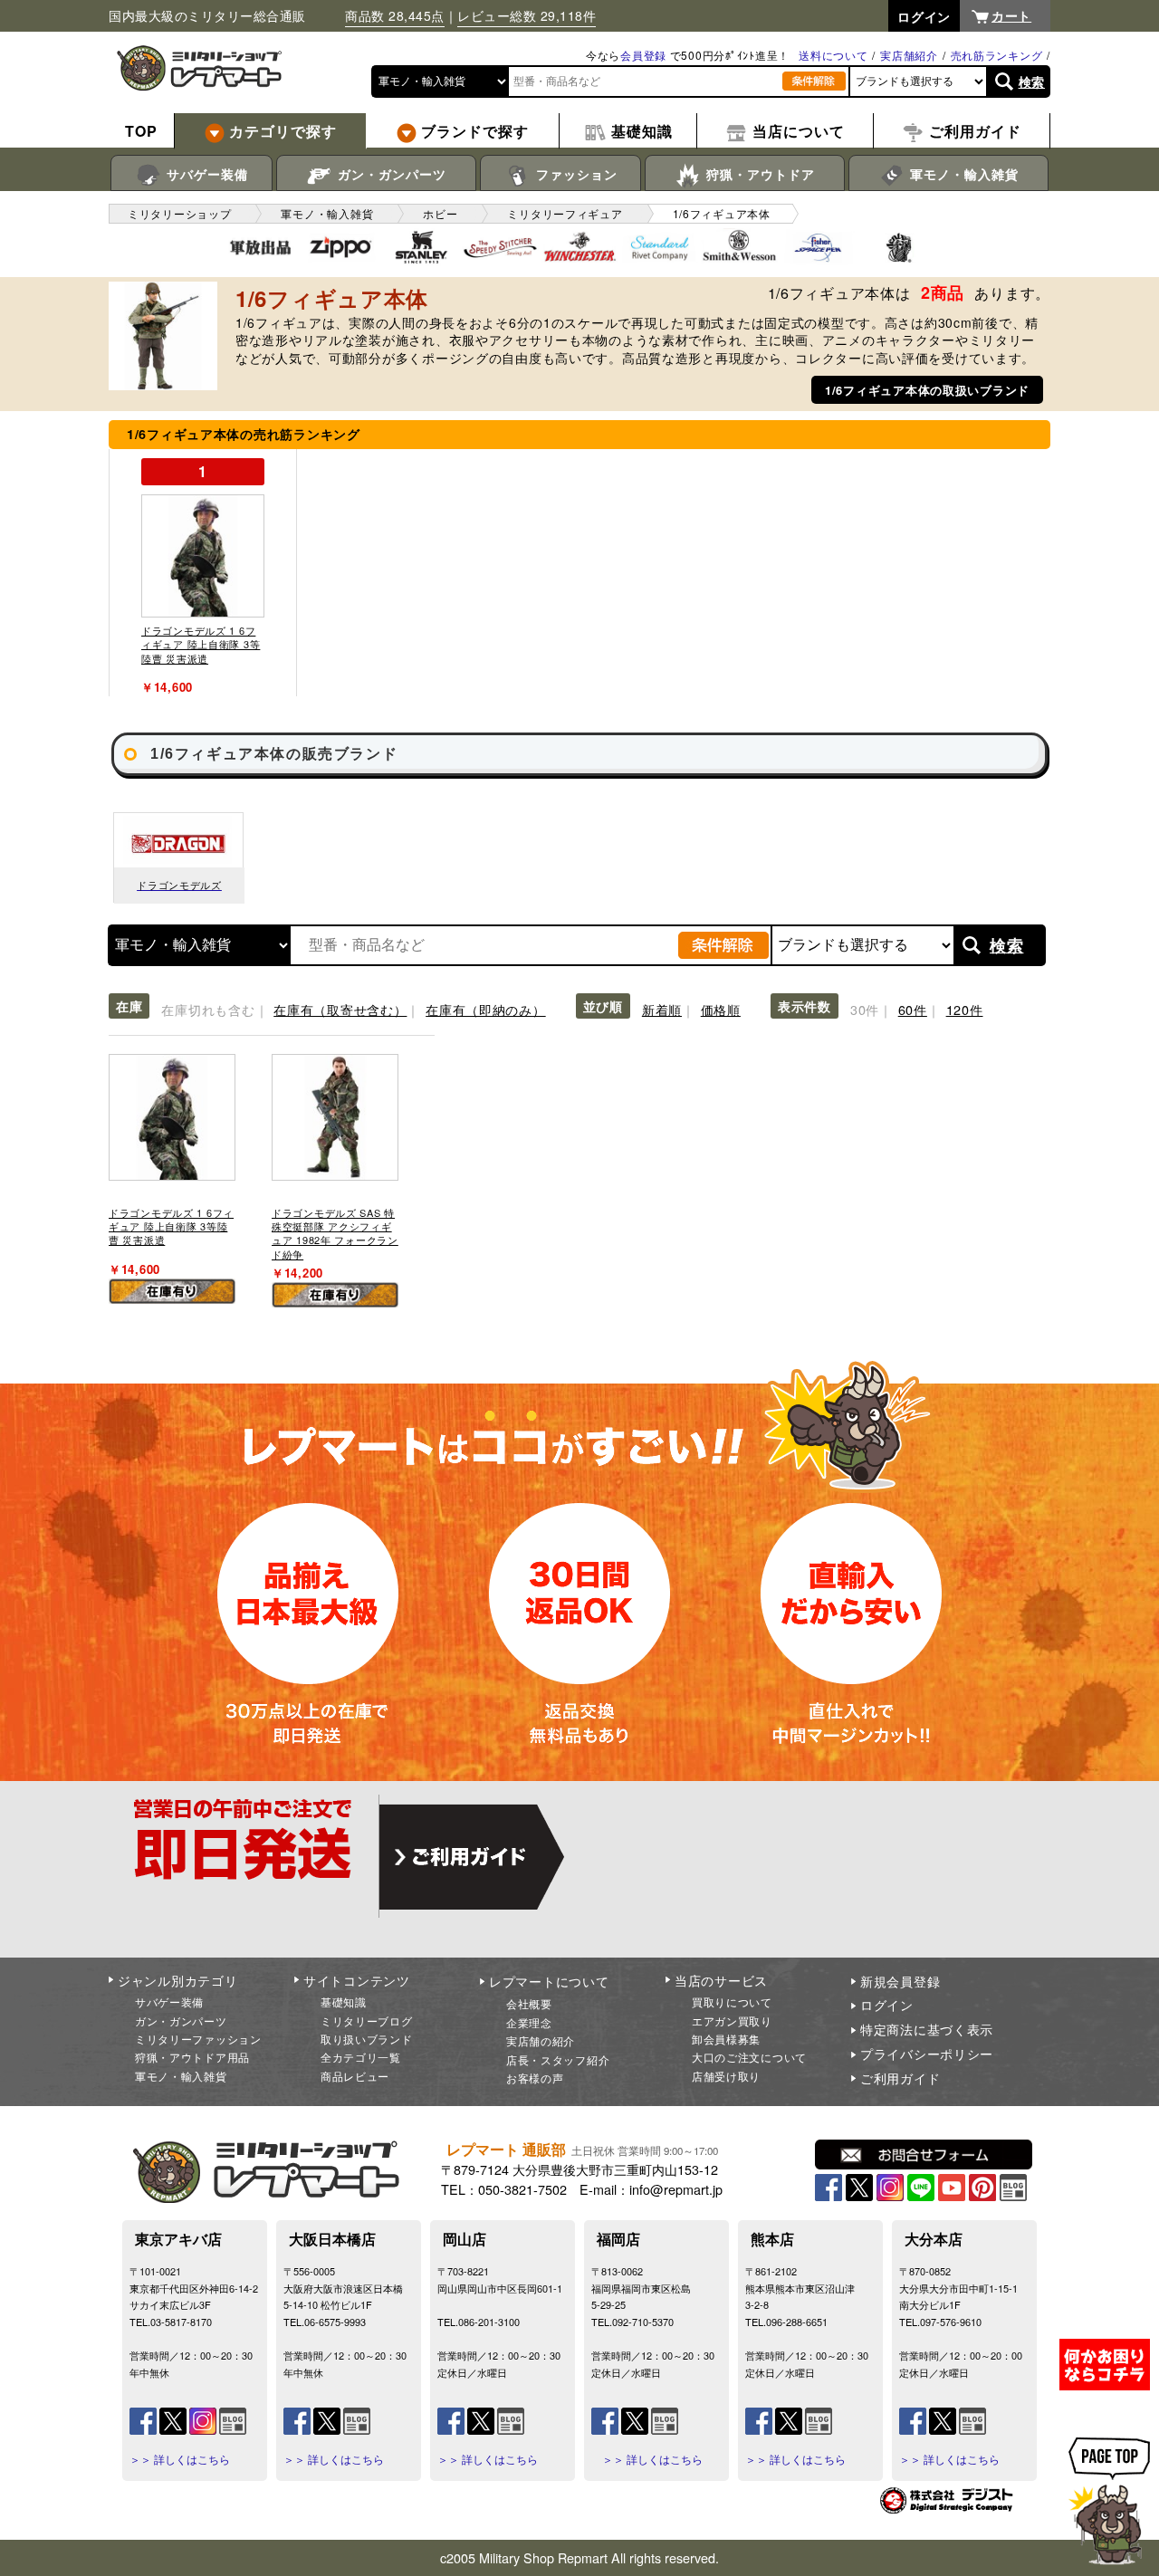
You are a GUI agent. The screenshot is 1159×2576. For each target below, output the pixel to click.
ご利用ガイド (900, 2078)
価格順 (721, 1009)
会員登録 (643, 55)
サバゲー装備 (205, 174)
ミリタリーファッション (198, 2039)
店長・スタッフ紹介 (558, 2059)
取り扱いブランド (367, 2039)
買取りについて (732, 2001)
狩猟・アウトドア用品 (192, 2057)
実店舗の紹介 (541, 2040)
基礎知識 (344, 2001)
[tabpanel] (203, 573)
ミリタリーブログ (367, 2021)
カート (1011, 15)
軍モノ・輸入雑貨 (962, 174)
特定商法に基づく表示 (927, 2029)
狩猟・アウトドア (758, 174)
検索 (1032, 81)
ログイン (887, 2005)
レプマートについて (549, 1981)
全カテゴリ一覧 (361, 2057)
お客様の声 (535, 2078)
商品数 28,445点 (395, 15)
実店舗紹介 (909, 55)
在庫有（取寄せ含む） (340, 1009)
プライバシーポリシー (927, 2054)
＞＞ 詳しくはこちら (180, 2459)
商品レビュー (355, 2076)
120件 (965, 1009)
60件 (913, 1009)
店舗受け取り (726, 2076)
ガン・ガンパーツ (390, 174)
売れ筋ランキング (997, 55)
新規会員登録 (900, 1981)
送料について (833, 55)
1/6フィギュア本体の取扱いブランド (927, 390)
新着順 (662, 1009)
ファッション (575, 174)
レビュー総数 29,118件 (527, 15)
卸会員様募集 (726, 2039)
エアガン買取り (732, 2021)
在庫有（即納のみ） (485, 1009)
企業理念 (529, 2022)
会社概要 (529, 2003)
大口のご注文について (749, 2057)
